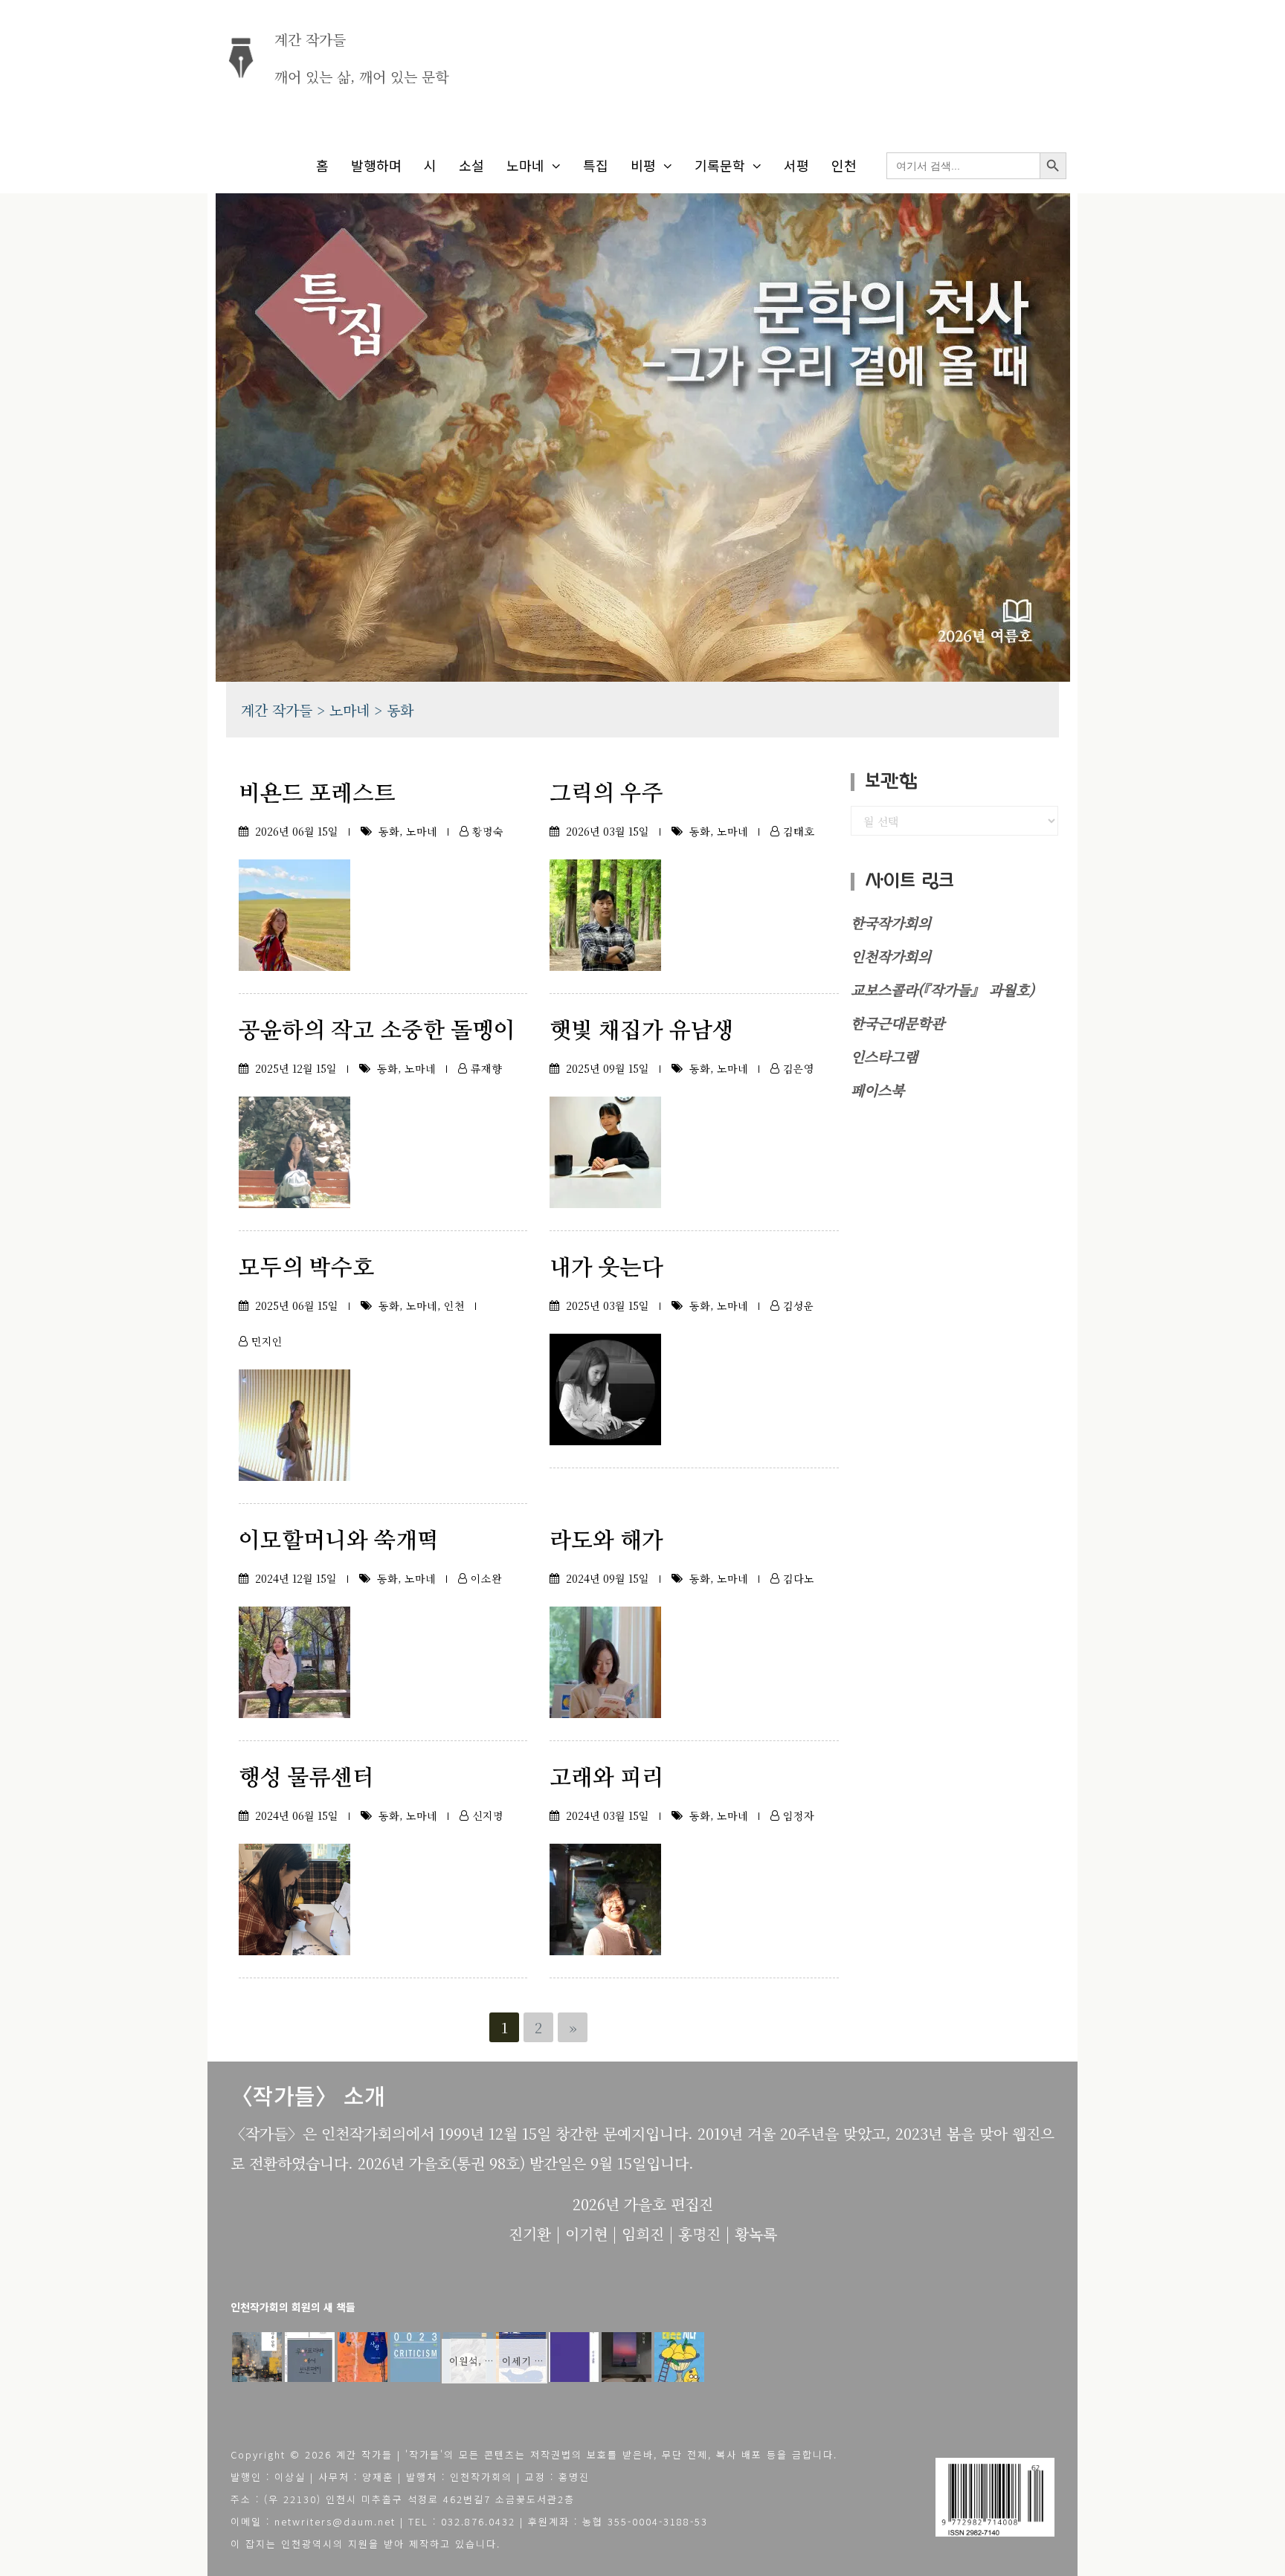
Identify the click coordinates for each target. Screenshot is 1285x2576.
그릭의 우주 (606, 794)
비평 (643, 165)
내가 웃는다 (606, 1268)
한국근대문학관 (898, 1023)
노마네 (525, 165)
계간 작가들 (310, 39)
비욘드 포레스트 (317, 794)
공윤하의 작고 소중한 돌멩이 (377, 1031)
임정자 (799, 1815)
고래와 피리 (606, 1778)
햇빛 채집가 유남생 (642, 1031)
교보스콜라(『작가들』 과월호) (943, 989)
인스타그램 (884, 1056)
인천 (844, 165)
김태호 (799, 831)
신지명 (488, 1815)
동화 (389, 831)
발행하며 (376, 165)
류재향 (486, 1068)
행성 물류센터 (306, 1778)
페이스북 (877, 1090)
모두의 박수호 (306, 1268)
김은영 (799, 1068)
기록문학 (720, 165)
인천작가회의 (891, 956)
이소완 (486, 1578)
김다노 (799, 1578)
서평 (796, 165)
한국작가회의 (891, 922)
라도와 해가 (606, 1541)
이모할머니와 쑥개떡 (339, 1541)
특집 (596, 165)
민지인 (267, 1341)
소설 (471, 165)
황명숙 (488, 831)
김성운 (799, 1305)
